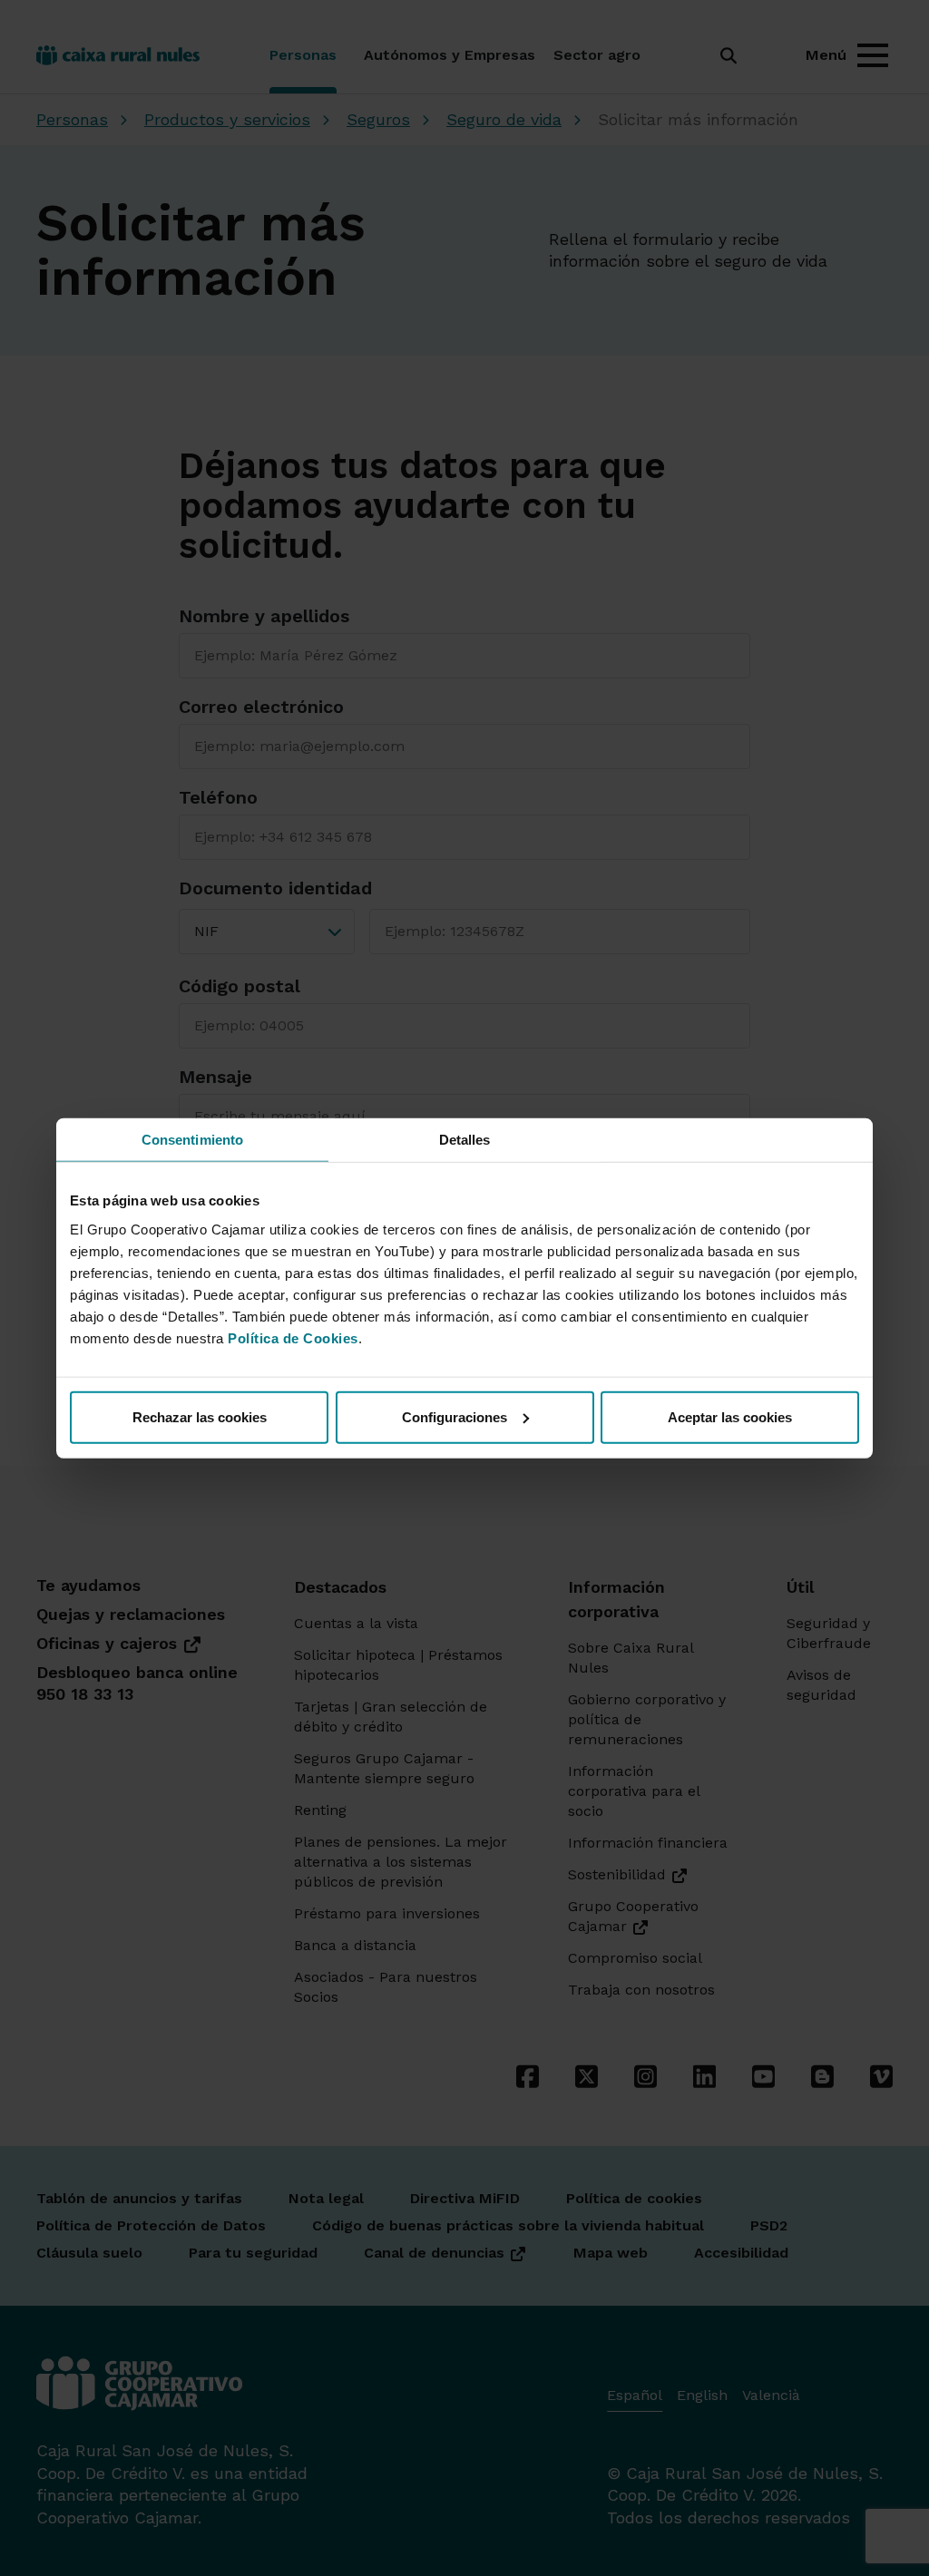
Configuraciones (455, 1416)
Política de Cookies (293, 1337)
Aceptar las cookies (730, 1416)
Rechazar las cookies (200, 1416)
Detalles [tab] (465, 1140)
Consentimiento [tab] (192, 1140)
